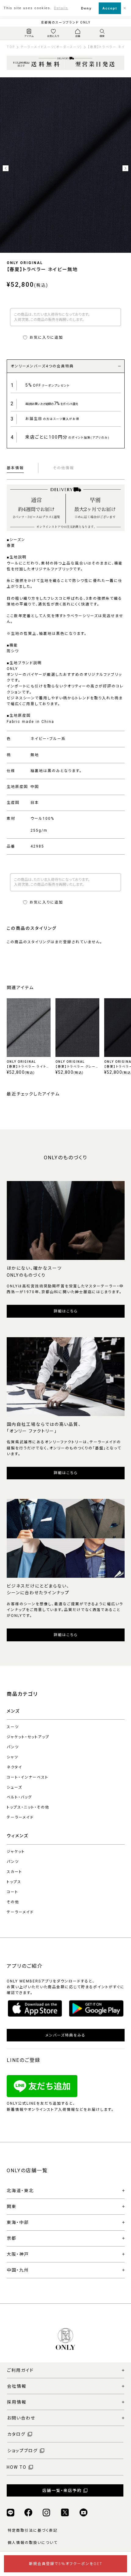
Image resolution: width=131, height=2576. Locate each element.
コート (12, 1892)
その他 (13, 1902)
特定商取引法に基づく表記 (33, 2530)
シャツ (12, 1757)
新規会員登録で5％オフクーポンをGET (66, 2564)
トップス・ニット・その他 (28, 1807)
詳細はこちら (66, 1311)
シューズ (14, 1787)
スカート (14, 1872)
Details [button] (61, 8)
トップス (14, 1882)
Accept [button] (110, 8)
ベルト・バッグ (19, 1797)
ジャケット (16, 1852)
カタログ (16, 2434)
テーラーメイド (20, 1817)
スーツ (13, 1727)
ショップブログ (23, 2451)
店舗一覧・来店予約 (62, 2491)
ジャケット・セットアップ (28, 1737)
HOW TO (17, 2467)
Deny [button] (86, 8)
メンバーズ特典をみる (65, 2035)
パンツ (13, 1747)
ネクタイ (14, 1767)
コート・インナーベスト (28, 1777)
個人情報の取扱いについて (33, 2543)
